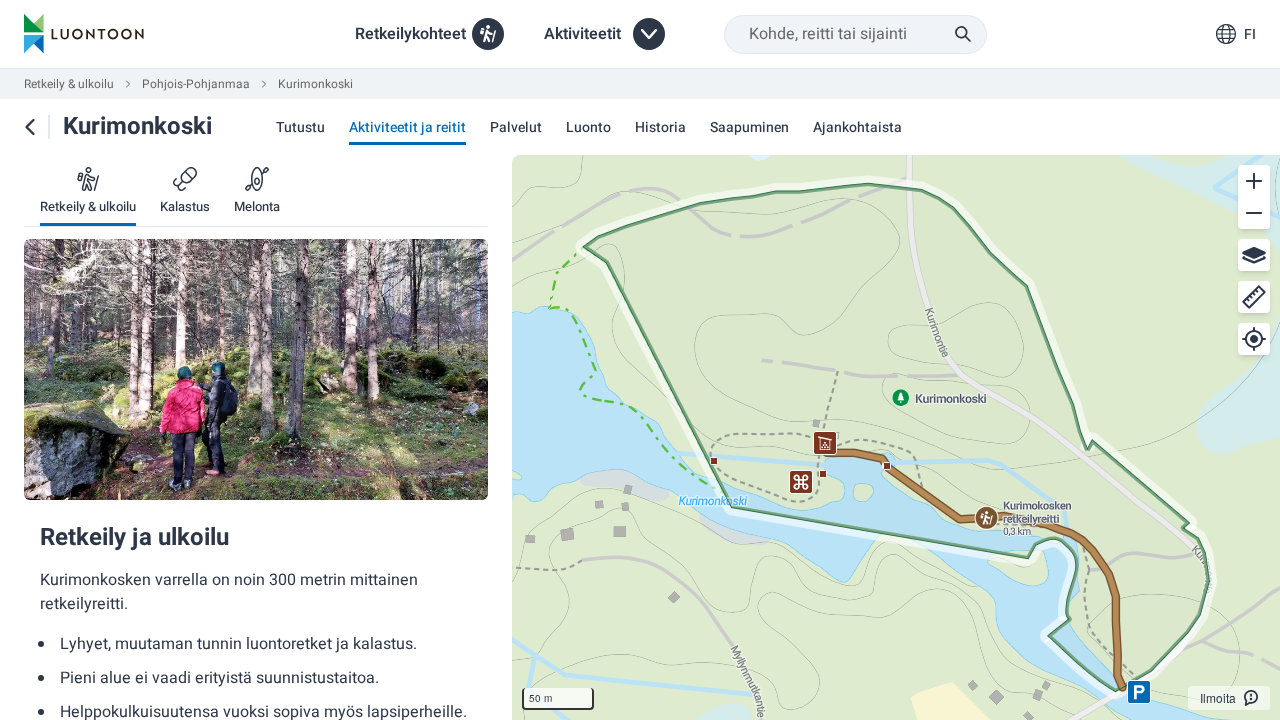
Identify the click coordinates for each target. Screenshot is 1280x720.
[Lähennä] (1254, 181)
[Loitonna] (1254, 213)
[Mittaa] (1254, 297)
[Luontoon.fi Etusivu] (84, 34)
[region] (896, 437)
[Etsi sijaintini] (1254, 339)
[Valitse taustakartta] (1254, 255)
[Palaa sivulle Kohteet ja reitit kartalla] (30, 127)
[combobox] (855, 34)
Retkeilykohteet (410, 34)
